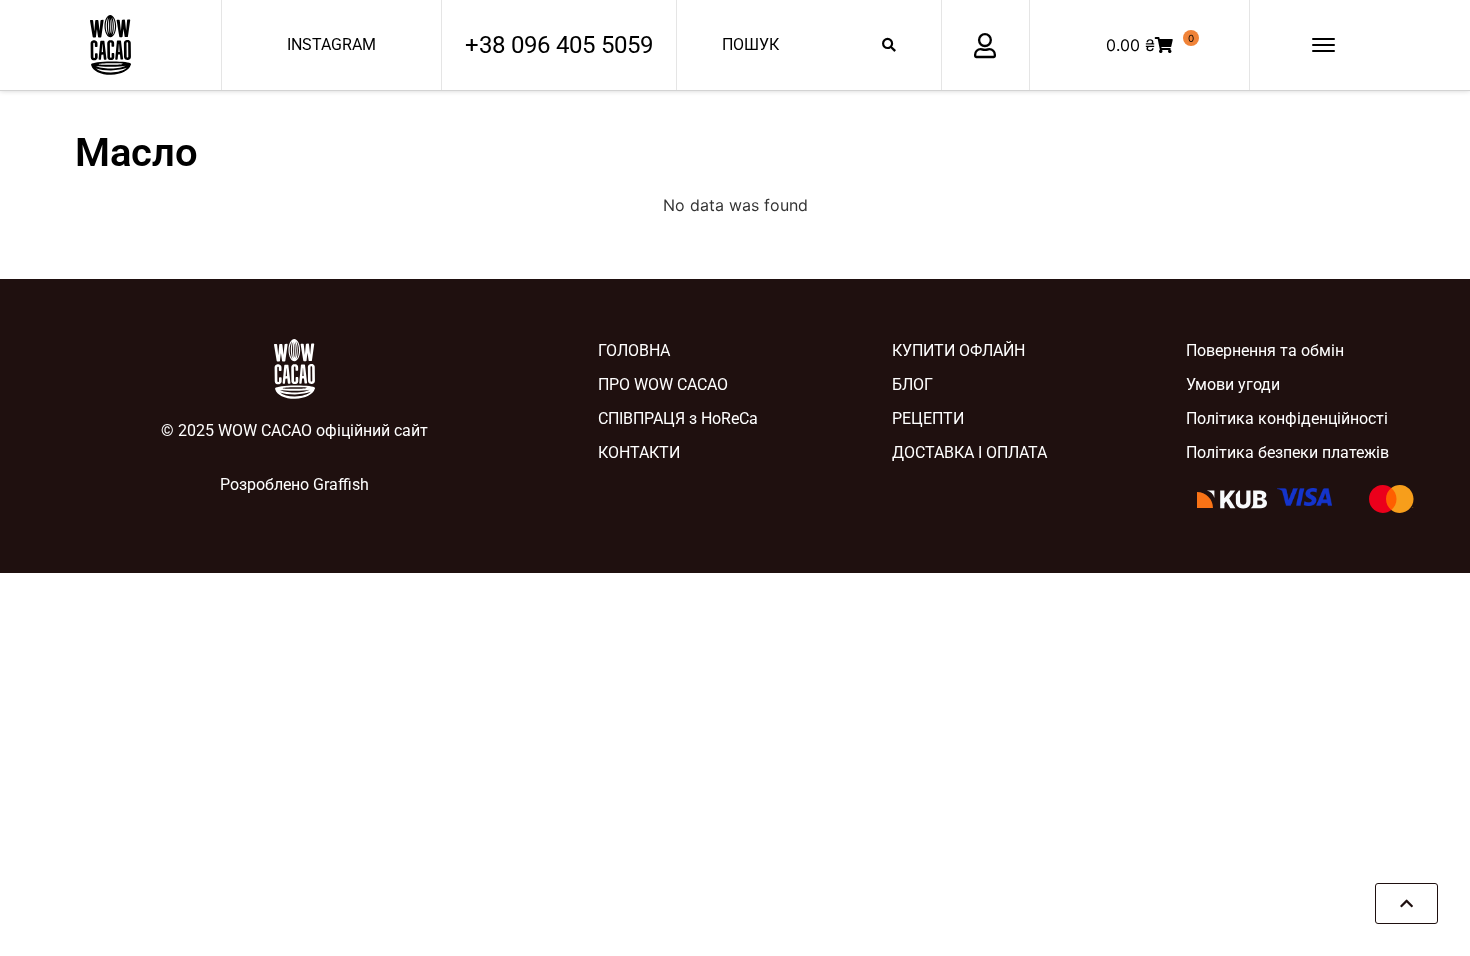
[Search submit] (889, 45)
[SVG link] (110, 45)
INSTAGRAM (331, 44)
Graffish (341, 484)
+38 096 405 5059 (559, 45)
